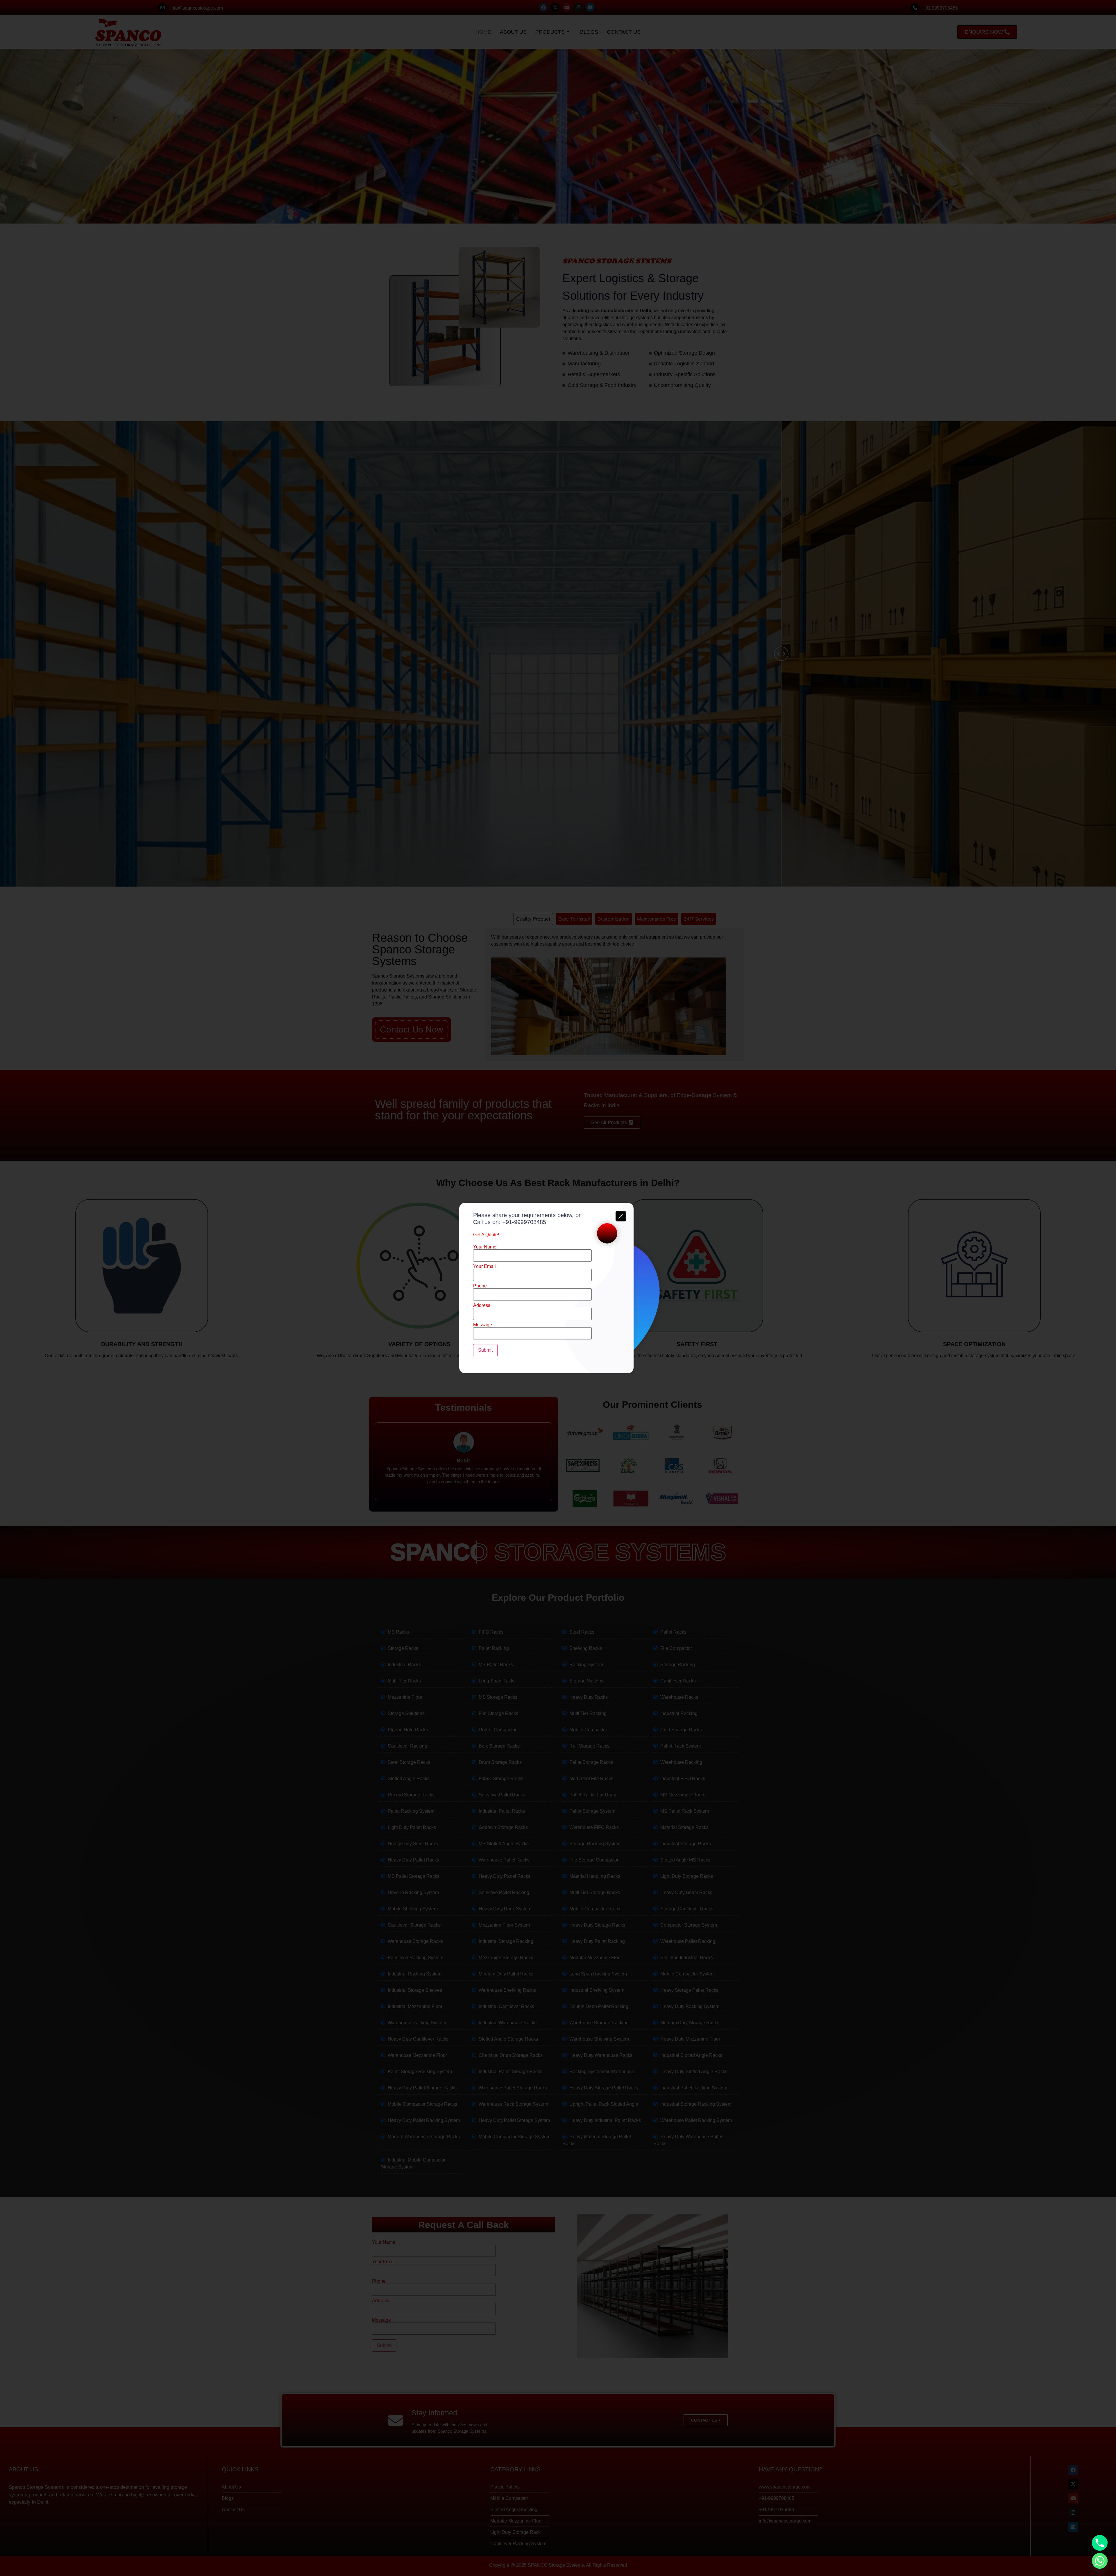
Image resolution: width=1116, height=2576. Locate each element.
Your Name (485, 1247)
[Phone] (1100, 2543)
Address (482, 1305)
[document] (558, 1288)
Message (483, 1325)
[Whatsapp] (1100, 2561)
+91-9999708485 (524, 1222)
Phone (480, 1286)
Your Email (484, 1266)
